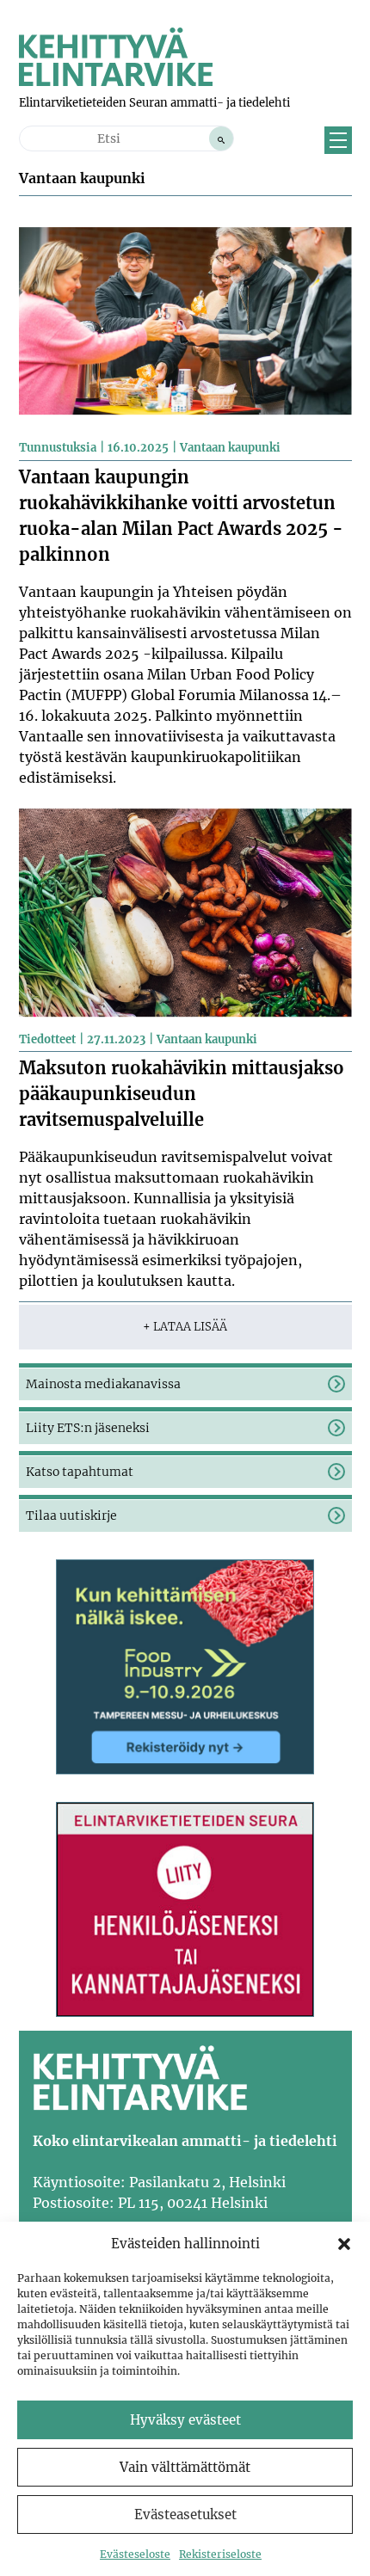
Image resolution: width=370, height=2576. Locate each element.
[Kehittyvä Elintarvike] (116, 81)
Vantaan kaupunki (230, 448)
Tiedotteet (47, 1039)
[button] (344, 2244)
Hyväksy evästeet (185, 2420)
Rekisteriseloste (220, 2554)
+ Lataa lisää (185, 1327)
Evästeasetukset (185, 2515)
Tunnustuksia (58, 448)
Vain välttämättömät (185, 2467)
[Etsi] (221, 138)
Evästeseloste (135, 2554)
